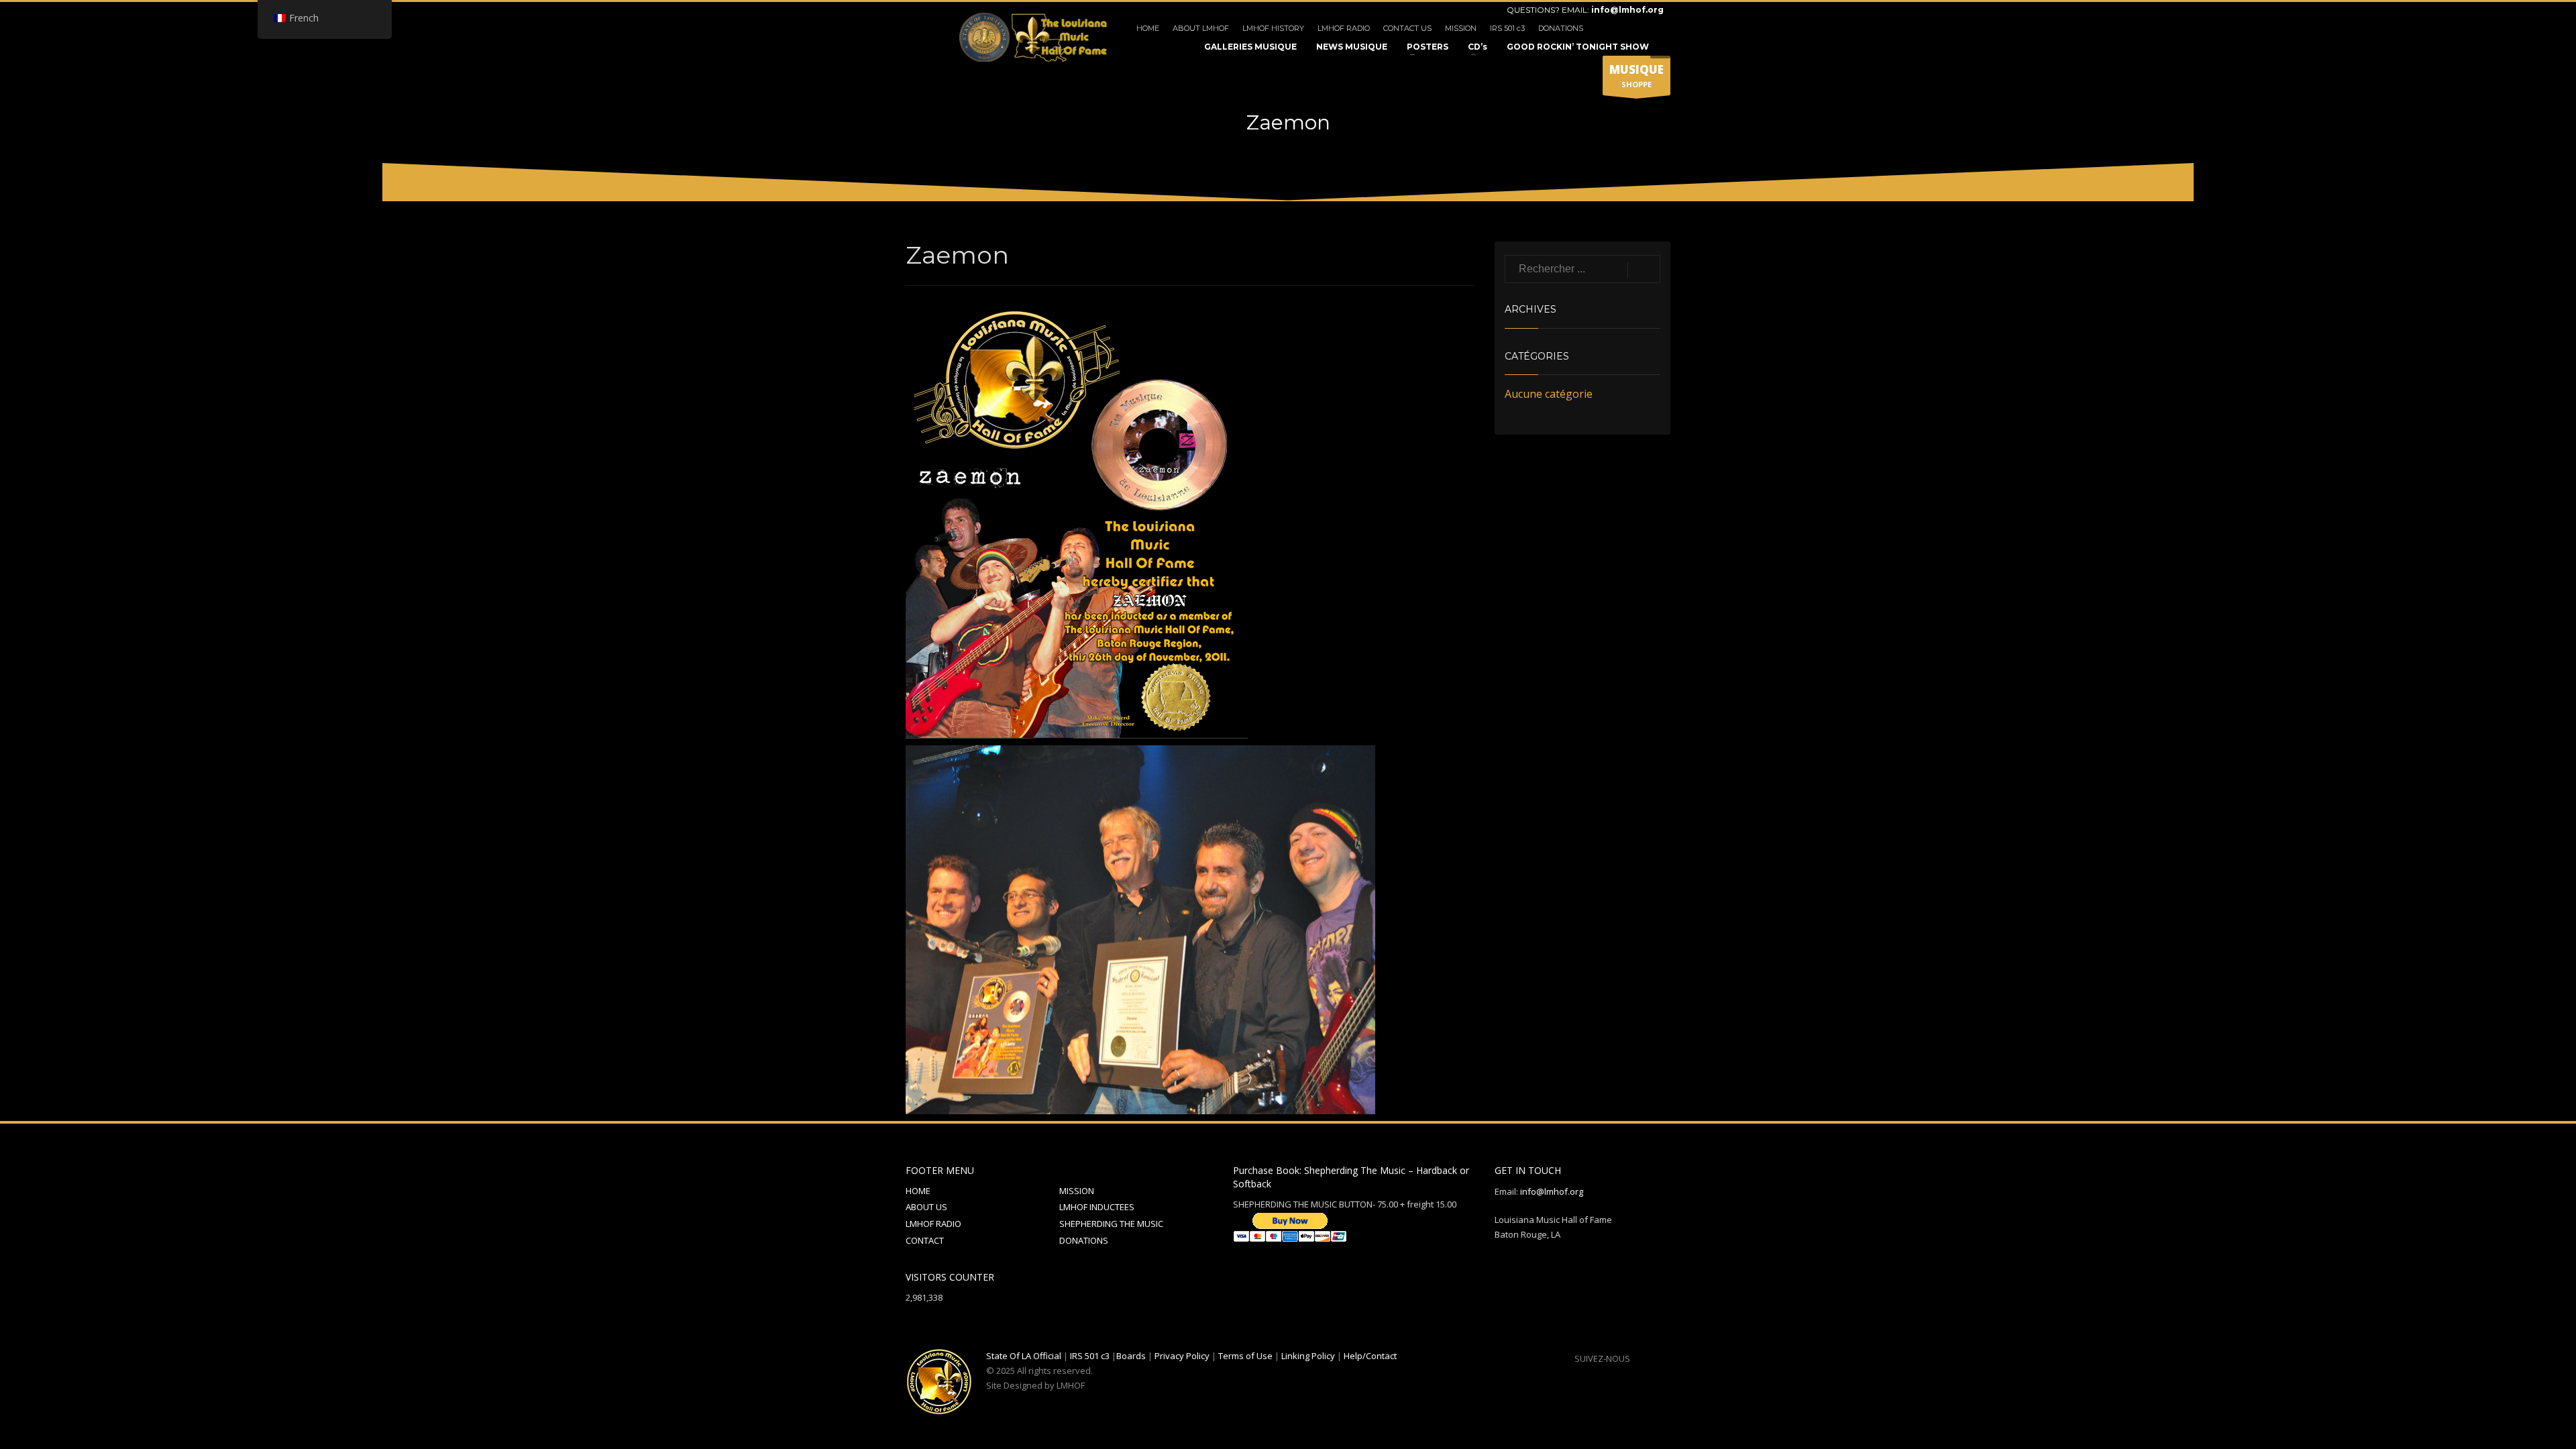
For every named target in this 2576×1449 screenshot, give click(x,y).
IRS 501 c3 (1507, 28)
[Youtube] (1654, 28)
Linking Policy (1308, 1356)
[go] (1644, 270)
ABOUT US (926, 1207)
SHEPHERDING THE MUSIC (1111, 1224)
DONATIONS (1561, 28)
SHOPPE (1636, 75)
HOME (1148, 28)
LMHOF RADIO (1344, 28)
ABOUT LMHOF (1201, 28)
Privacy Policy (1182, 1356)
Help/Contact (1370, 1356)
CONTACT (925, 1240)
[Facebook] (1613, 28)
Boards (1131, 1356)
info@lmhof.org (1627, 10)
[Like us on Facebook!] (1640, 1358)
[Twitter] (1633, 28)
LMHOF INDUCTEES (1097, 1207)
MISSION (1461, 28)
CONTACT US (1407, 28)
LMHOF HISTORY (1273, 28)
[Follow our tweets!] (1660, 1358)
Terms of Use (1245, 1356)
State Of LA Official (1024, 1356)
